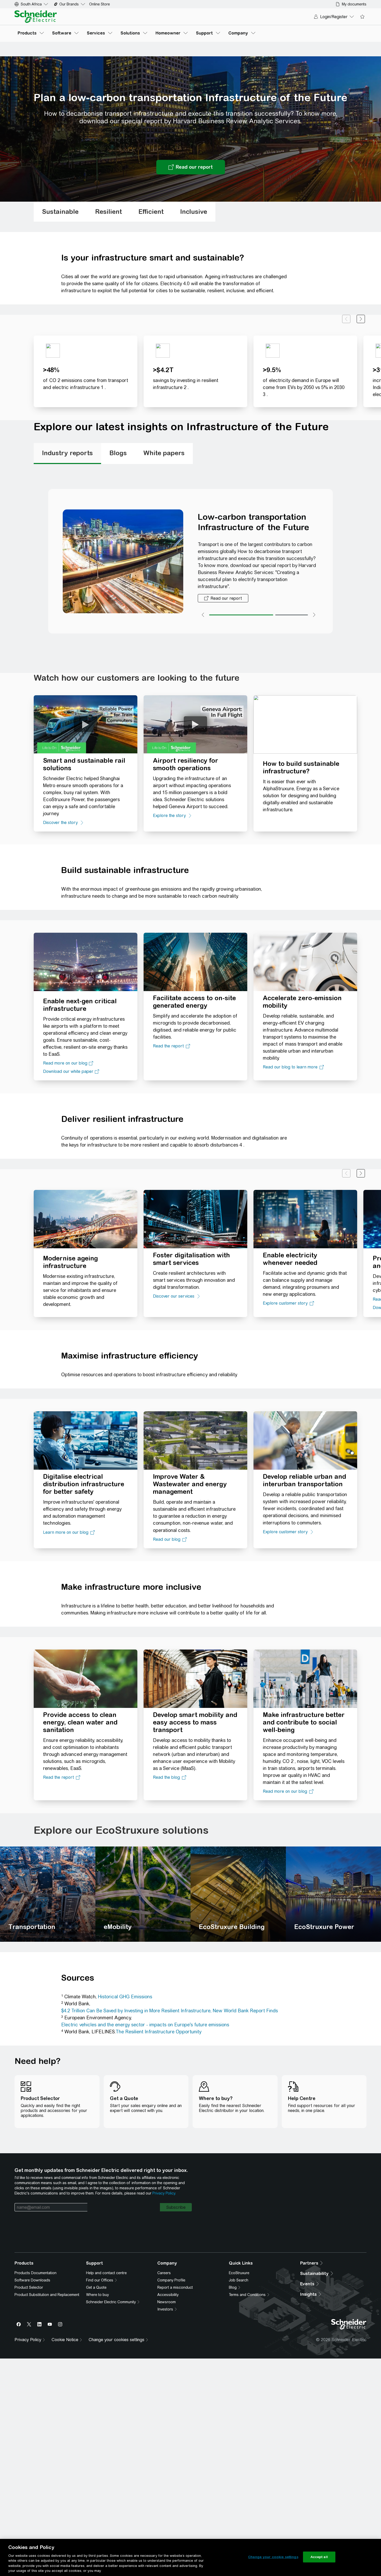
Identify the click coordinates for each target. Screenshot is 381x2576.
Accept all (319, 2557)
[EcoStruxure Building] (238, 1894)
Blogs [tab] (118, 453)
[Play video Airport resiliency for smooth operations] (195, 724)
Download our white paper (68, 1071)
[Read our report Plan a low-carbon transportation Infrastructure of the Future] (191, 167)
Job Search (239, 2285)
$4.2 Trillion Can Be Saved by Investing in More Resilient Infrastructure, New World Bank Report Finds (170, 2011)
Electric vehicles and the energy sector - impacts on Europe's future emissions (145, 2025)
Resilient (108, 212)
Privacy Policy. (164, 2193)
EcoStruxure (239, 2278)
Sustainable (60, 212)
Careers (164, 2278)
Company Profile (171, 2285)
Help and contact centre (106, 2278)
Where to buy (97, 2300)
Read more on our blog (65, 1063)
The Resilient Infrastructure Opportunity (158, 2032)
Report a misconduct (175, 2293)
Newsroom (167, 2307)
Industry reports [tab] (67, 453)
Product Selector (29, 2293)
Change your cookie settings (273, 2557)
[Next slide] (361, 319)
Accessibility (168, 2300)
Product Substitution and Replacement (47, 2300)
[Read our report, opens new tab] (223, 598)
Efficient (151, 212)
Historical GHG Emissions (125, 1997)
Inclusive (194, 212)
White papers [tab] (164, 453)
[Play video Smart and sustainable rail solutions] (86, 724)
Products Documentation (36, 2278)
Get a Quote (96, 2293)
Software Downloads (32, 2285)
